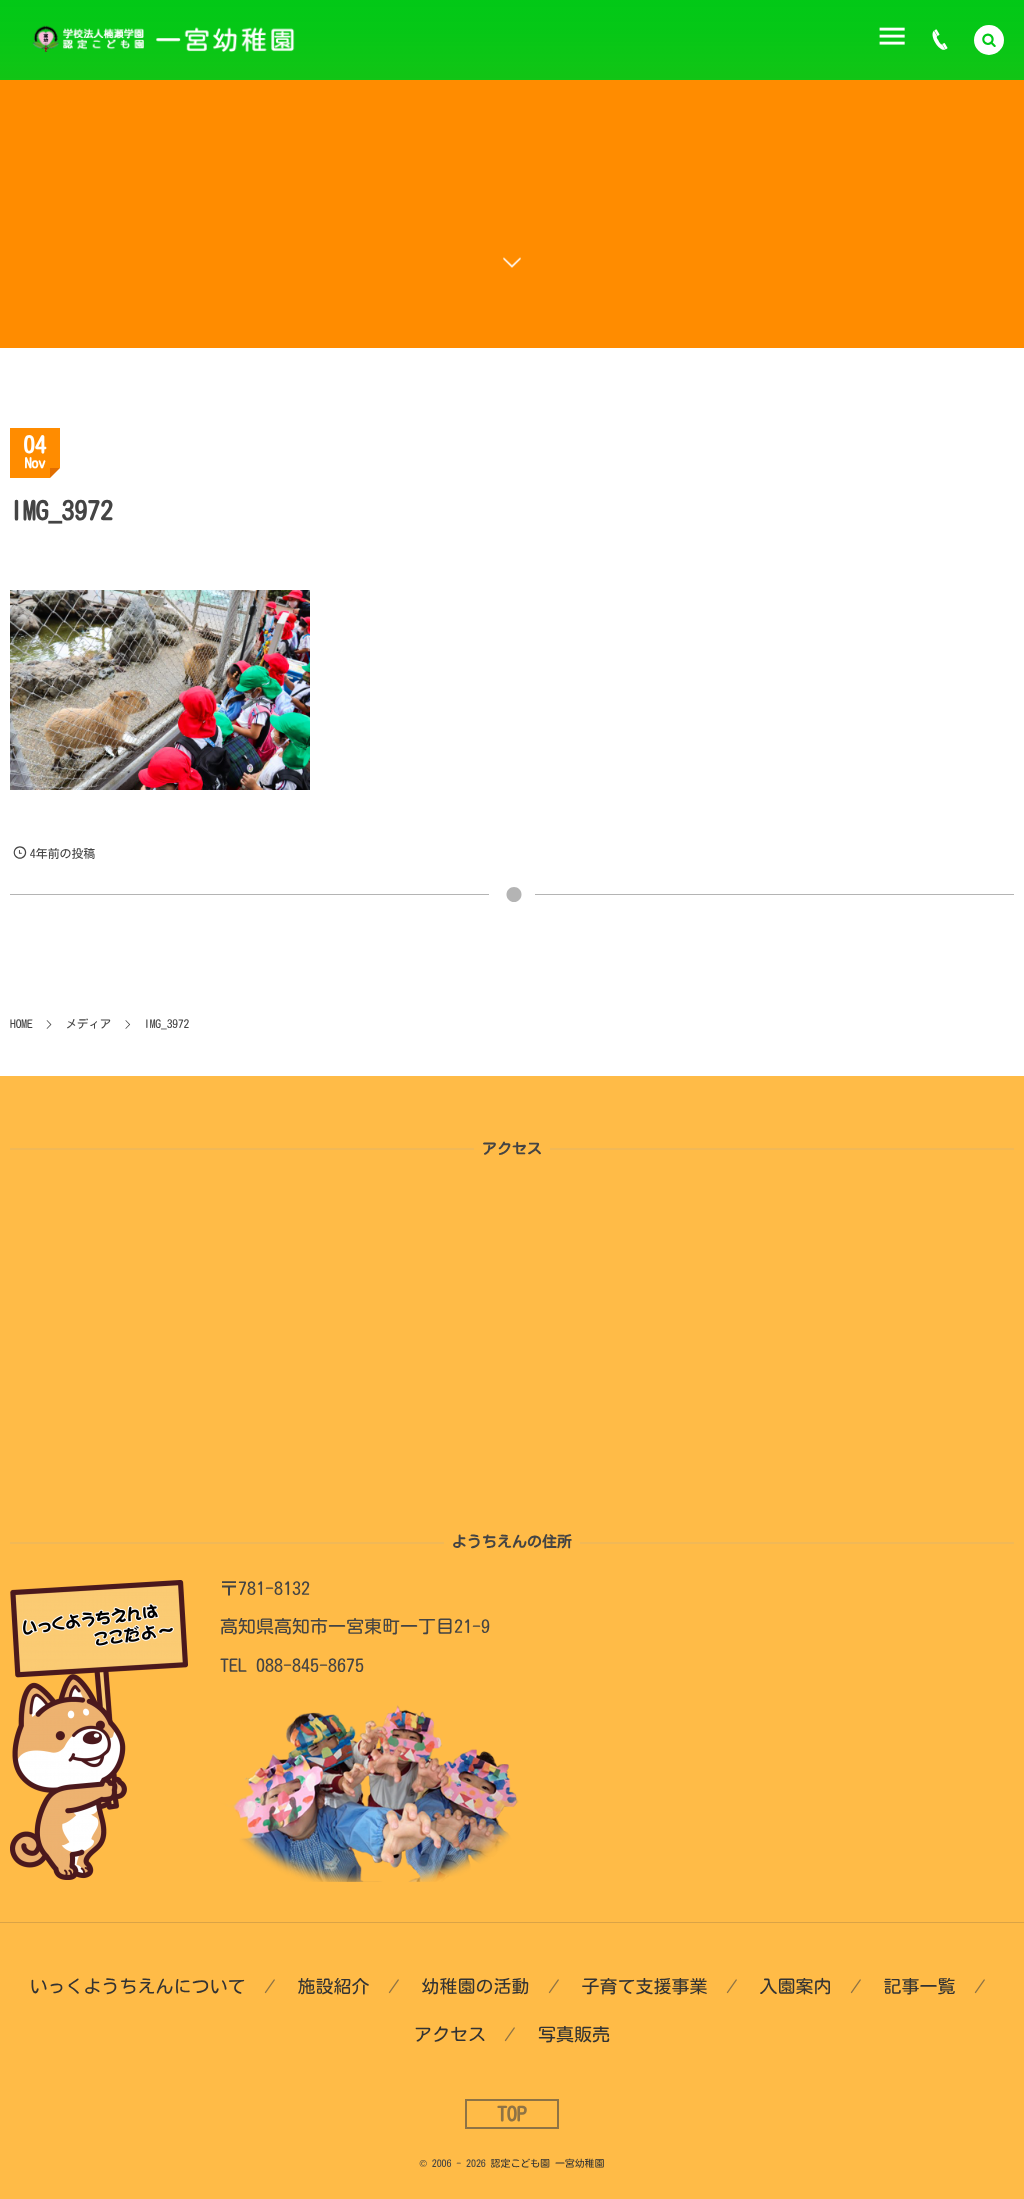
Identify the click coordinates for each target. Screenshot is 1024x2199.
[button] (989, 40)
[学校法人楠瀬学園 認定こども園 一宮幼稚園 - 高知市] (172, 40)
